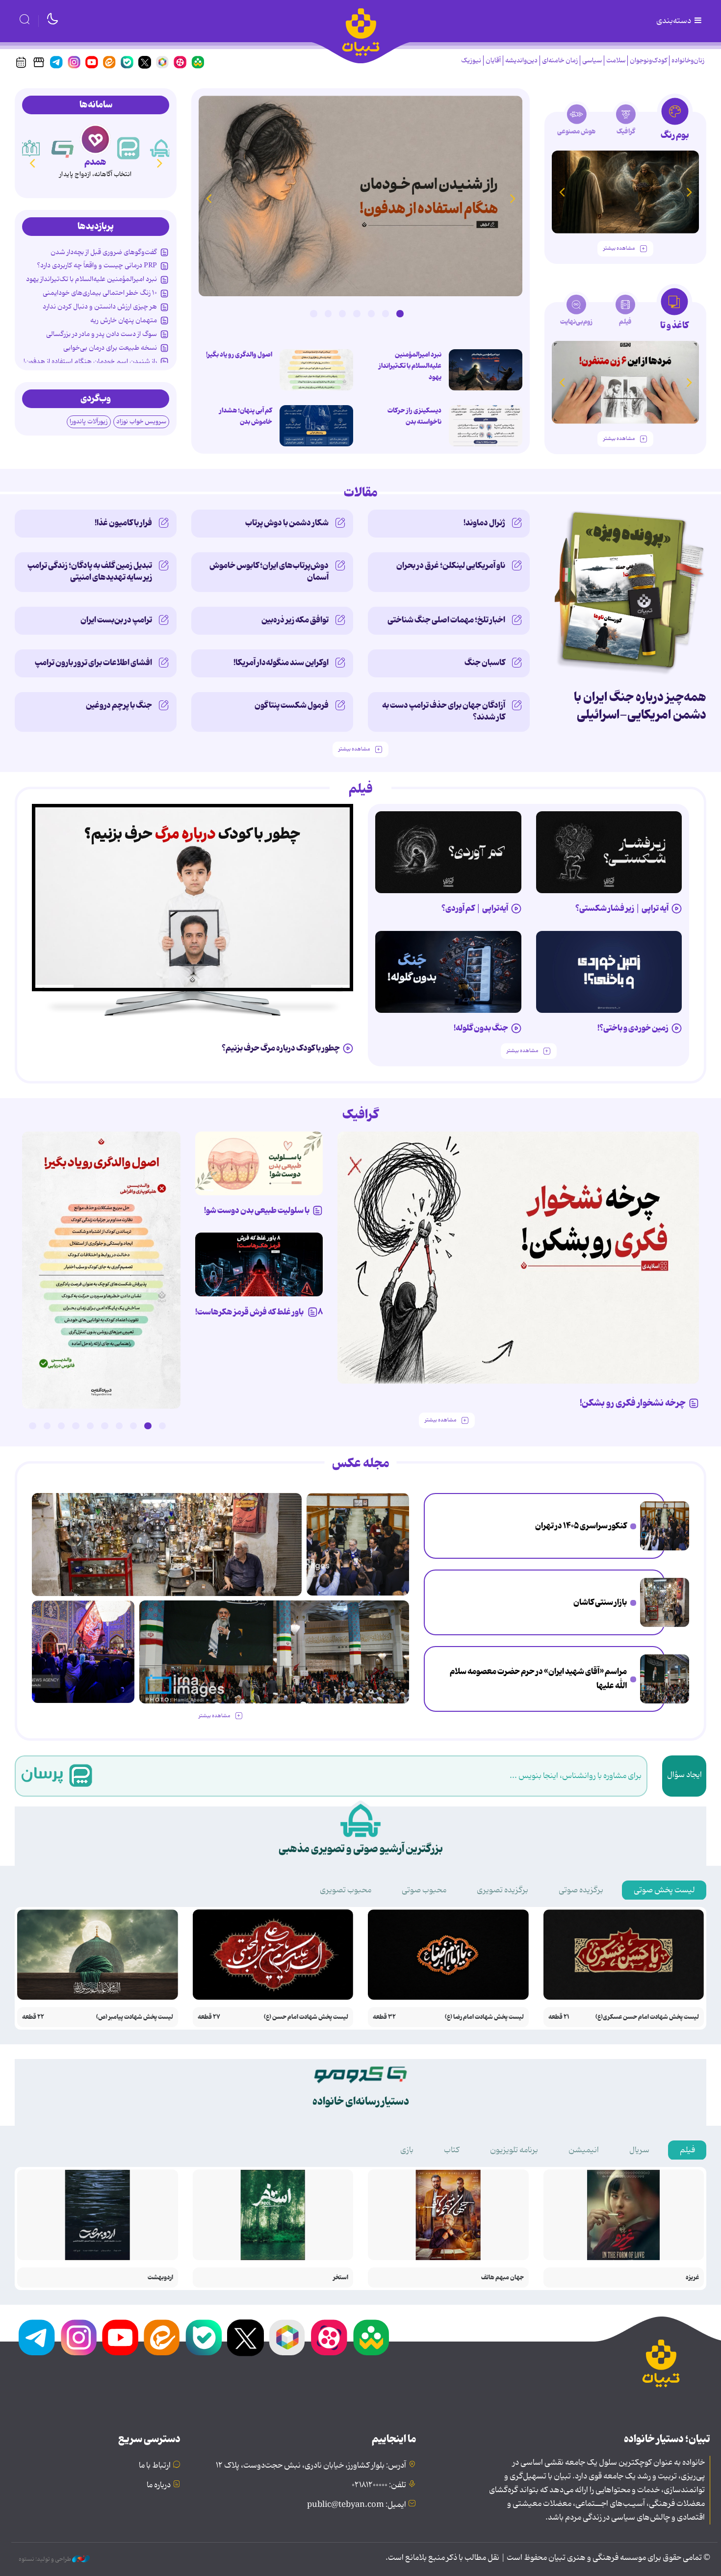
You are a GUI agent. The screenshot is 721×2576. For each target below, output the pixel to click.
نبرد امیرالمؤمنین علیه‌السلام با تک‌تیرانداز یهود (410, 366)
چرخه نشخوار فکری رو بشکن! (633, 1403)
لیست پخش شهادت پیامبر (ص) (135, 2017)
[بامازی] (30, 148)
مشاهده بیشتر (619, 248)
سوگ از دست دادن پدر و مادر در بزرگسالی (102, 334)
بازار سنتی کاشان (600, 1602)
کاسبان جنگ (485, 663)
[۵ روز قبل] (609, 852)
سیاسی (592, 61)
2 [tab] (386, 313)
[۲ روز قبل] (486, 370)
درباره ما (159, 2485)
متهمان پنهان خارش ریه (124, 320)
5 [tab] (342, 313)
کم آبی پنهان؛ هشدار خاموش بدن (246, 416)
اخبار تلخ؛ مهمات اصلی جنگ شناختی (446, 620)
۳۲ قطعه (384, 2017)
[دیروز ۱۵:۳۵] (316, 370)
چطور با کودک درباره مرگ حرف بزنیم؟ (281, 1048)
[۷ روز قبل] (259, 1264)
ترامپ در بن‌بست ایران (116, 620)
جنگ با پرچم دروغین (119, 705)
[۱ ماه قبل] (625, 382)
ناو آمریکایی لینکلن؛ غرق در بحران (451, 566)
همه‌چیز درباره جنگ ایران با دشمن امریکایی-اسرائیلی (640, 706)
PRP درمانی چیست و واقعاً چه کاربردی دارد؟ (97, 265)
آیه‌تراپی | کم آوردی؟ (475, 908)
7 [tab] (313, 313)
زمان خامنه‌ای (560, 61)
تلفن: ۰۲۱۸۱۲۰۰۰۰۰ (379, 2485)
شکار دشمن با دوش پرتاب (287, 523)
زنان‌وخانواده (688, 61)
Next (208, 198)
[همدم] (129, 148)
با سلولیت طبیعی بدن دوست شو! (257, 1211)
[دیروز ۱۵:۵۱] (486, 426)
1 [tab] (400, 313)
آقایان (493, 61)
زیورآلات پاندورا (89, 422)
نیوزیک (471, 61)
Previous (513, 198)
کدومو (95, 162)
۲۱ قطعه (559, 2017)
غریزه (692, 2278)
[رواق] (63, 148)
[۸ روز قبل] (193, 898)
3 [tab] (371, 313)
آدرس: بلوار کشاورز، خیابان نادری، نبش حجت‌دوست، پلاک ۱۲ (311, 2466)
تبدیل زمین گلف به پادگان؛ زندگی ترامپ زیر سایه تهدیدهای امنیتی (90, 571)
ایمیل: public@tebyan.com (357, 2505)
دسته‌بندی (674, 21)
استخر (341, 2278)
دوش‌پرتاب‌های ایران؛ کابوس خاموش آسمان (269, 571)
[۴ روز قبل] (448, 852)
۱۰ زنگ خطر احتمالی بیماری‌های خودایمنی (100, 293)
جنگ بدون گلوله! (481, 1028)
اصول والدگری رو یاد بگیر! (239, 355)
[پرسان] (161, 148)
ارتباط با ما (155, 2466)
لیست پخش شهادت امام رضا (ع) (484, 2017)
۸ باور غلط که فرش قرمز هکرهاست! (259, 1312)
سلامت (616, 61)
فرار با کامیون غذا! (123, 523)
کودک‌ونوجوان (648, 61)
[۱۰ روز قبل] (625, 192)
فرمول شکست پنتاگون (292, 705)
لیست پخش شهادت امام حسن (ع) (306, 2017)
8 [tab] (61, 1426)
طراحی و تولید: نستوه (45, 2559)
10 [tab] (32, 1426)
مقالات (361, 493)
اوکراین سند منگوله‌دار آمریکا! (281, 663)
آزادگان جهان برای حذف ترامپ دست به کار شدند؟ (444, 711)
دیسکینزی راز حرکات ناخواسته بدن (414, 416)
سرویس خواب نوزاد (141, 422)
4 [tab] (357, 313)
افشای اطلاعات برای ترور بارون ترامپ (93, 663)
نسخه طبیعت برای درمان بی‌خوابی (110, 348)
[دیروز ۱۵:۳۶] (360, 196)
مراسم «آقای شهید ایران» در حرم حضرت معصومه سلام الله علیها (538, 1679)
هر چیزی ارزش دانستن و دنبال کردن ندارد (100, 307)
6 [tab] (328, 313)
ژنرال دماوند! (484, 523)
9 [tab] (47, 1426)
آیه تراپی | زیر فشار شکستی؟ (622, 908)
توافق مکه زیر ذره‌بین (295, 620)
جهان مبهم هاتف (502, 2278)
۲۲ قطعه (33, 2017)
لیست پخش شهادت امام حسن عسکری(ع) (647, 2017)
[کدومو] (95, 139)
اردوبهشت (160, 2278)
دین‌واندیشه (521, 61)
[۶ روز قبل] (609, 972)
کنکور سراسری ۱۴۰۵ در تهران (581, 1526)
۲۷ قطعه (209, 2017)
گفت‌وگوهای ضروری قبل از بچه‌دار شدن (104, 252)
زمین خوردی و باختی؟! (633, 1028)
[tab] (675, 122)
